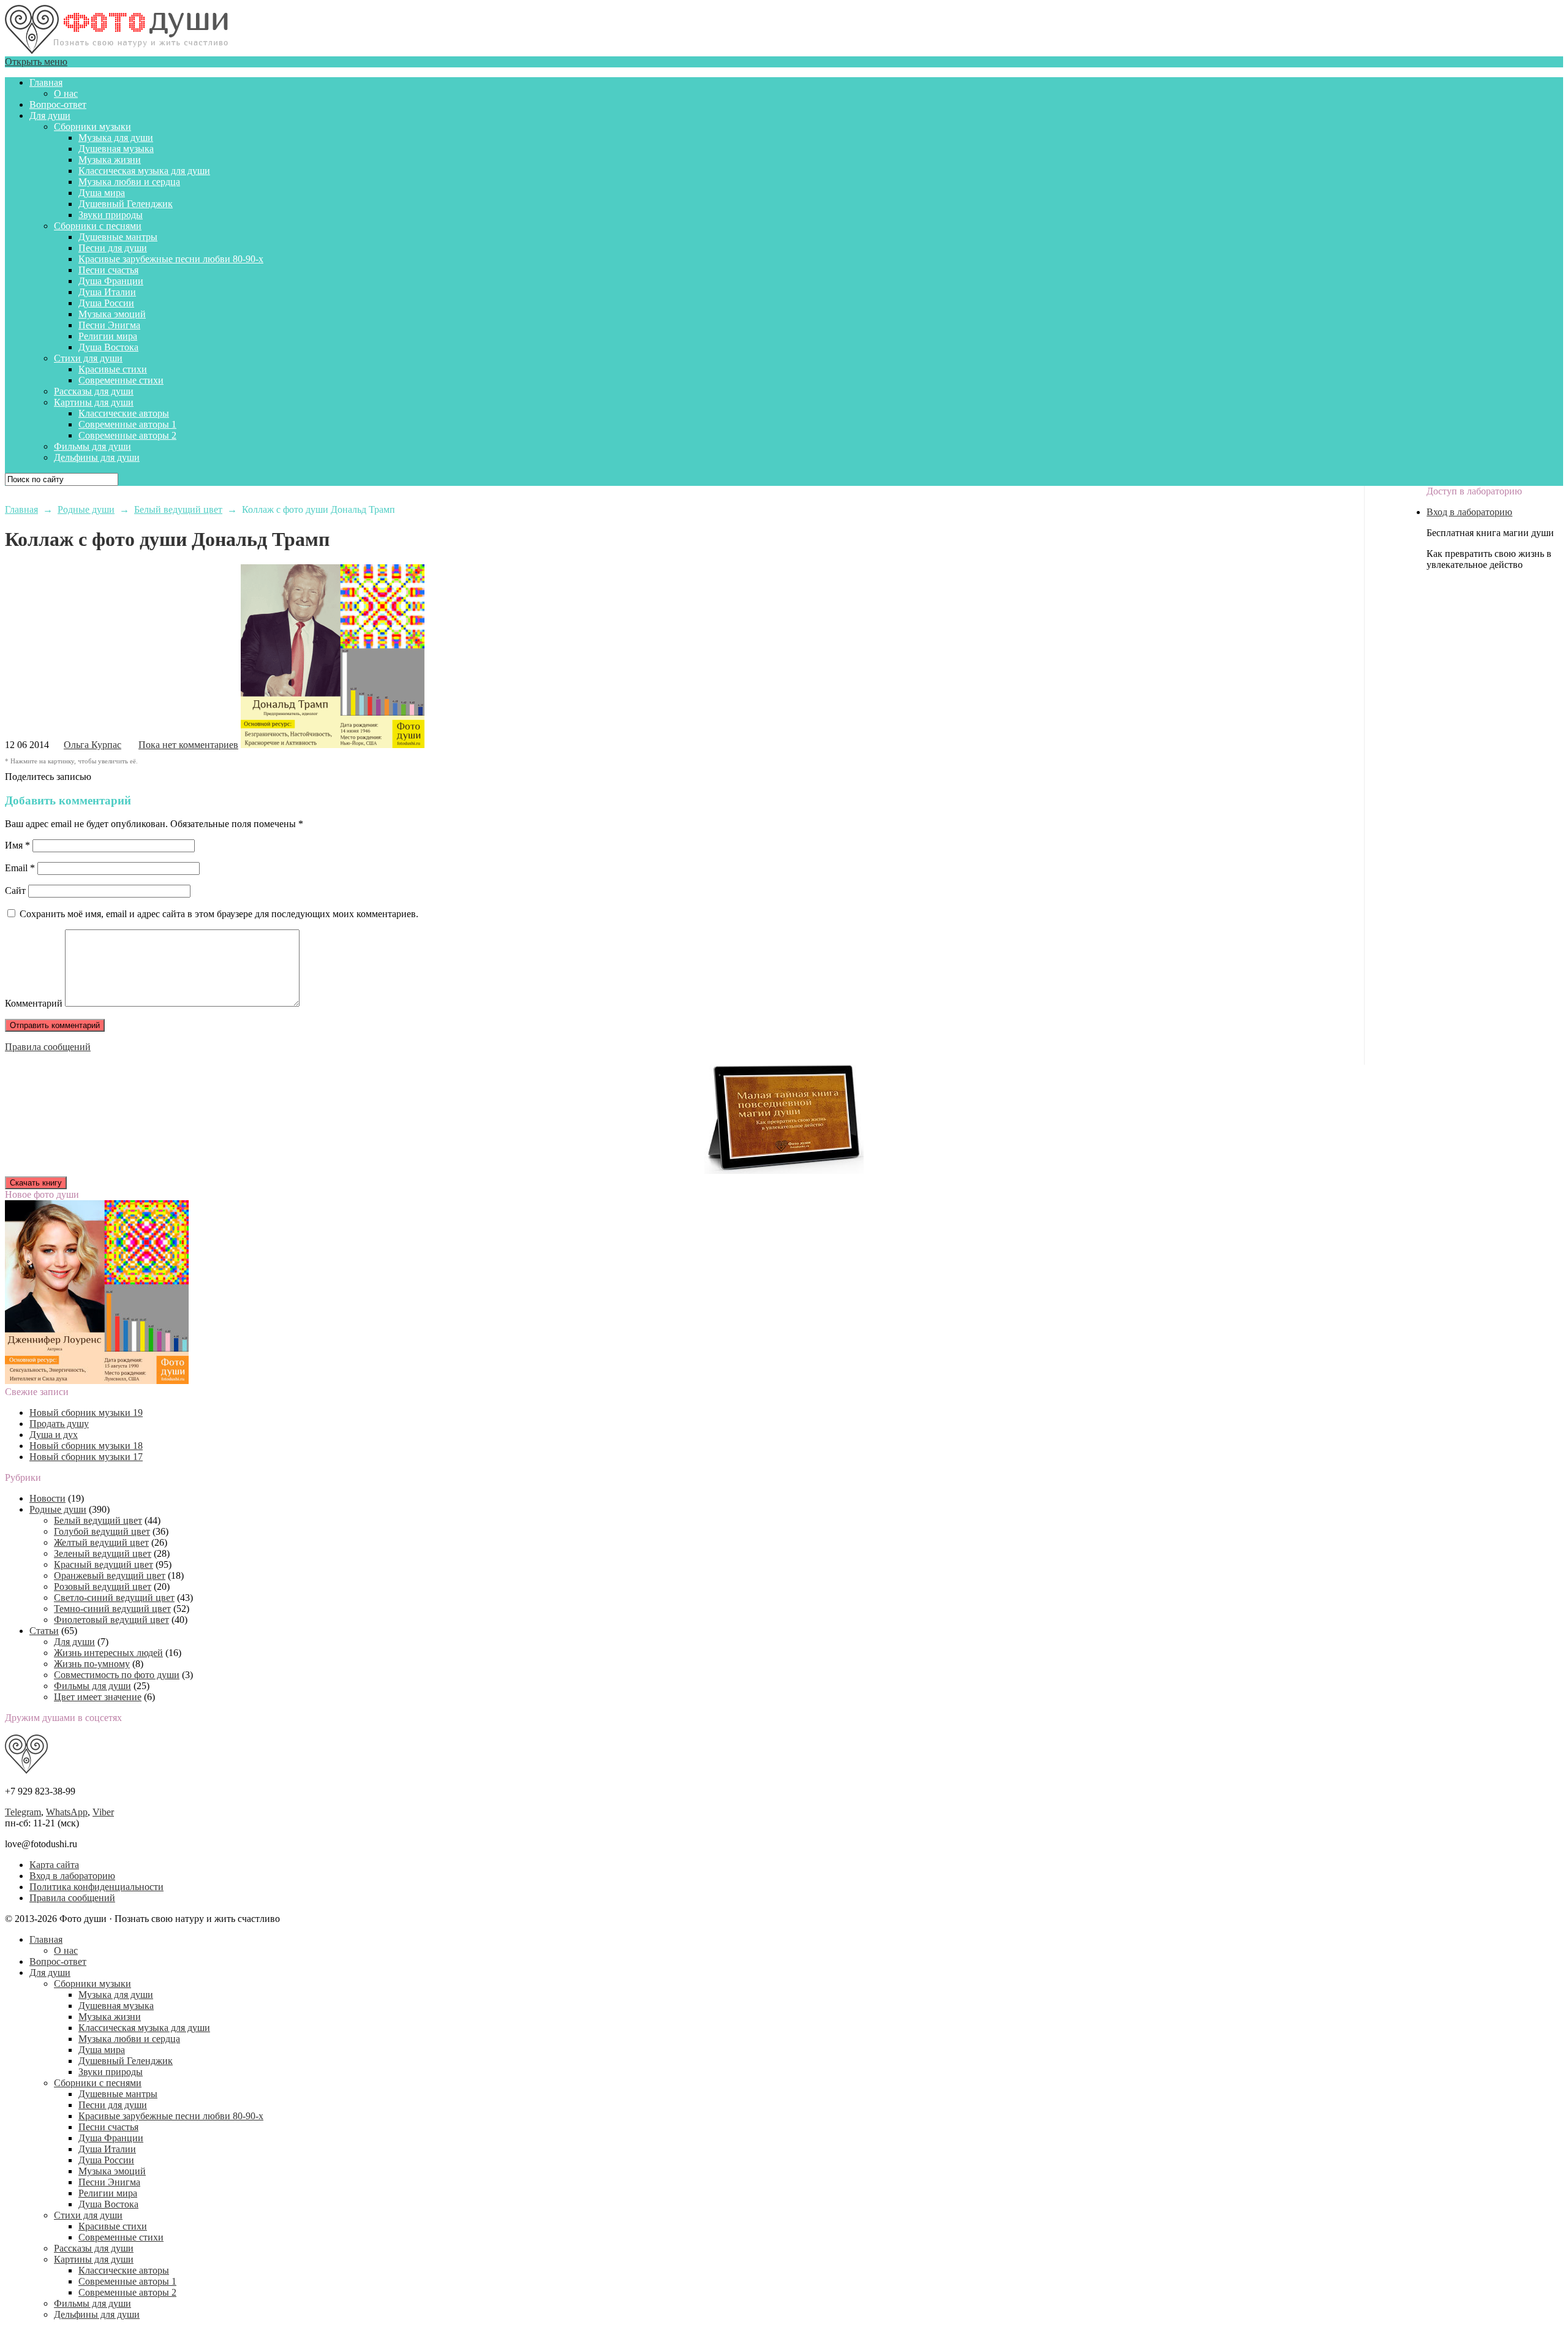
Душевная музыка (116, 149)
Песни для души (113, 248)
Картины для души (94, 402)
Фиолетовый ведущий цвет (111, 1620)
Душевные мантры (118, 237)
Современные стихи (121, 380)
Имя (17, 845)
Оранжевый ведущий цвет (110, 1575)
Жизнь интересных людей (108, 1653)
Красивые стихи (113, 369)
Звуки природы (111, 215)
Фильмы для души (92, 446)
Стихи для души (88, 358)
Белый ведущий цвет (98, 1520)
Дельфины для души (97, 457)
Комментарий (34, 1003)
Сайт (15, 891)
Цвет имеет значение (98, 1697)
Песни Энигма (109, 325)
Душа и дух (54, 1435)
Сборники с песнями (98, 226)
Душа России (106, 303)
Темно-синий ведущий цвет (112, 1609)
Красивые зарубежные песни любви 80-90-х (171, 259)
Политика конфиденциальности (96, 1887)
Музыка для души (116, 138)
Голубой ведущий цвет (102, 1531)
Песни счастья (108, 270)
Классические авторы (124, 413)
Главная (46, 82)
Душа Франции (111, 281)
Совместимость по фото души (117, 1675)
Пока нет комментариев (188, 745)
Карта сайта (54, 1865)
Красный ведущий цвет (104, 1564)
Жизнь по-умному (92, 1664)
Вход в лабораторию (1469, 512)
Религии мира (108, 336)
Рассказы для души (94, 391)
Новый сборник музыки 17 (86, 1457)
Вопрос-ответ (58, 104)
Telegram (23, 1812)
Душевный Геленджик (126, 204)
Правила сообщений (48, 1047)
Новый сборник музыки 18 (86, 1446)
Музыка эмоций (112, 314)
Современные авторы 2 (127, 435)
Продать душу (59, 1424)
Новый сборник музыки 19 (86, 1413)
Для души (50, 115)
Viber (103, 1812)
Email (20, 868)
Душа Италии (107, 292)
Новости (47, 1498)
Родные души (58, 1509)
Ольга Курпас (92, 745)
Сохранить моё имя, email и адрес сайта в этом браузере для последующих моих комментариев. (219, 914)
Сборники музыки (92, 127)
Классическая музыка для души (144, 171)
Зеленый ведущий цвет (103, 1553)
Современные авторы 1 (127, 424)
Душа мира (102, 193)
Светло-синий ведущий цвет (114, 1598)
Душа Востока (108, 347)
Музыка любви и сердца (129, 182)
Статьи (44, 1631)
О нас (66, 93)
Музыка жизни (110, 160)
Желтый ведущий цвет (101, 1542)
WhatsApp (67, 1812)
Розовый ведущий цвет (103, 1587)
